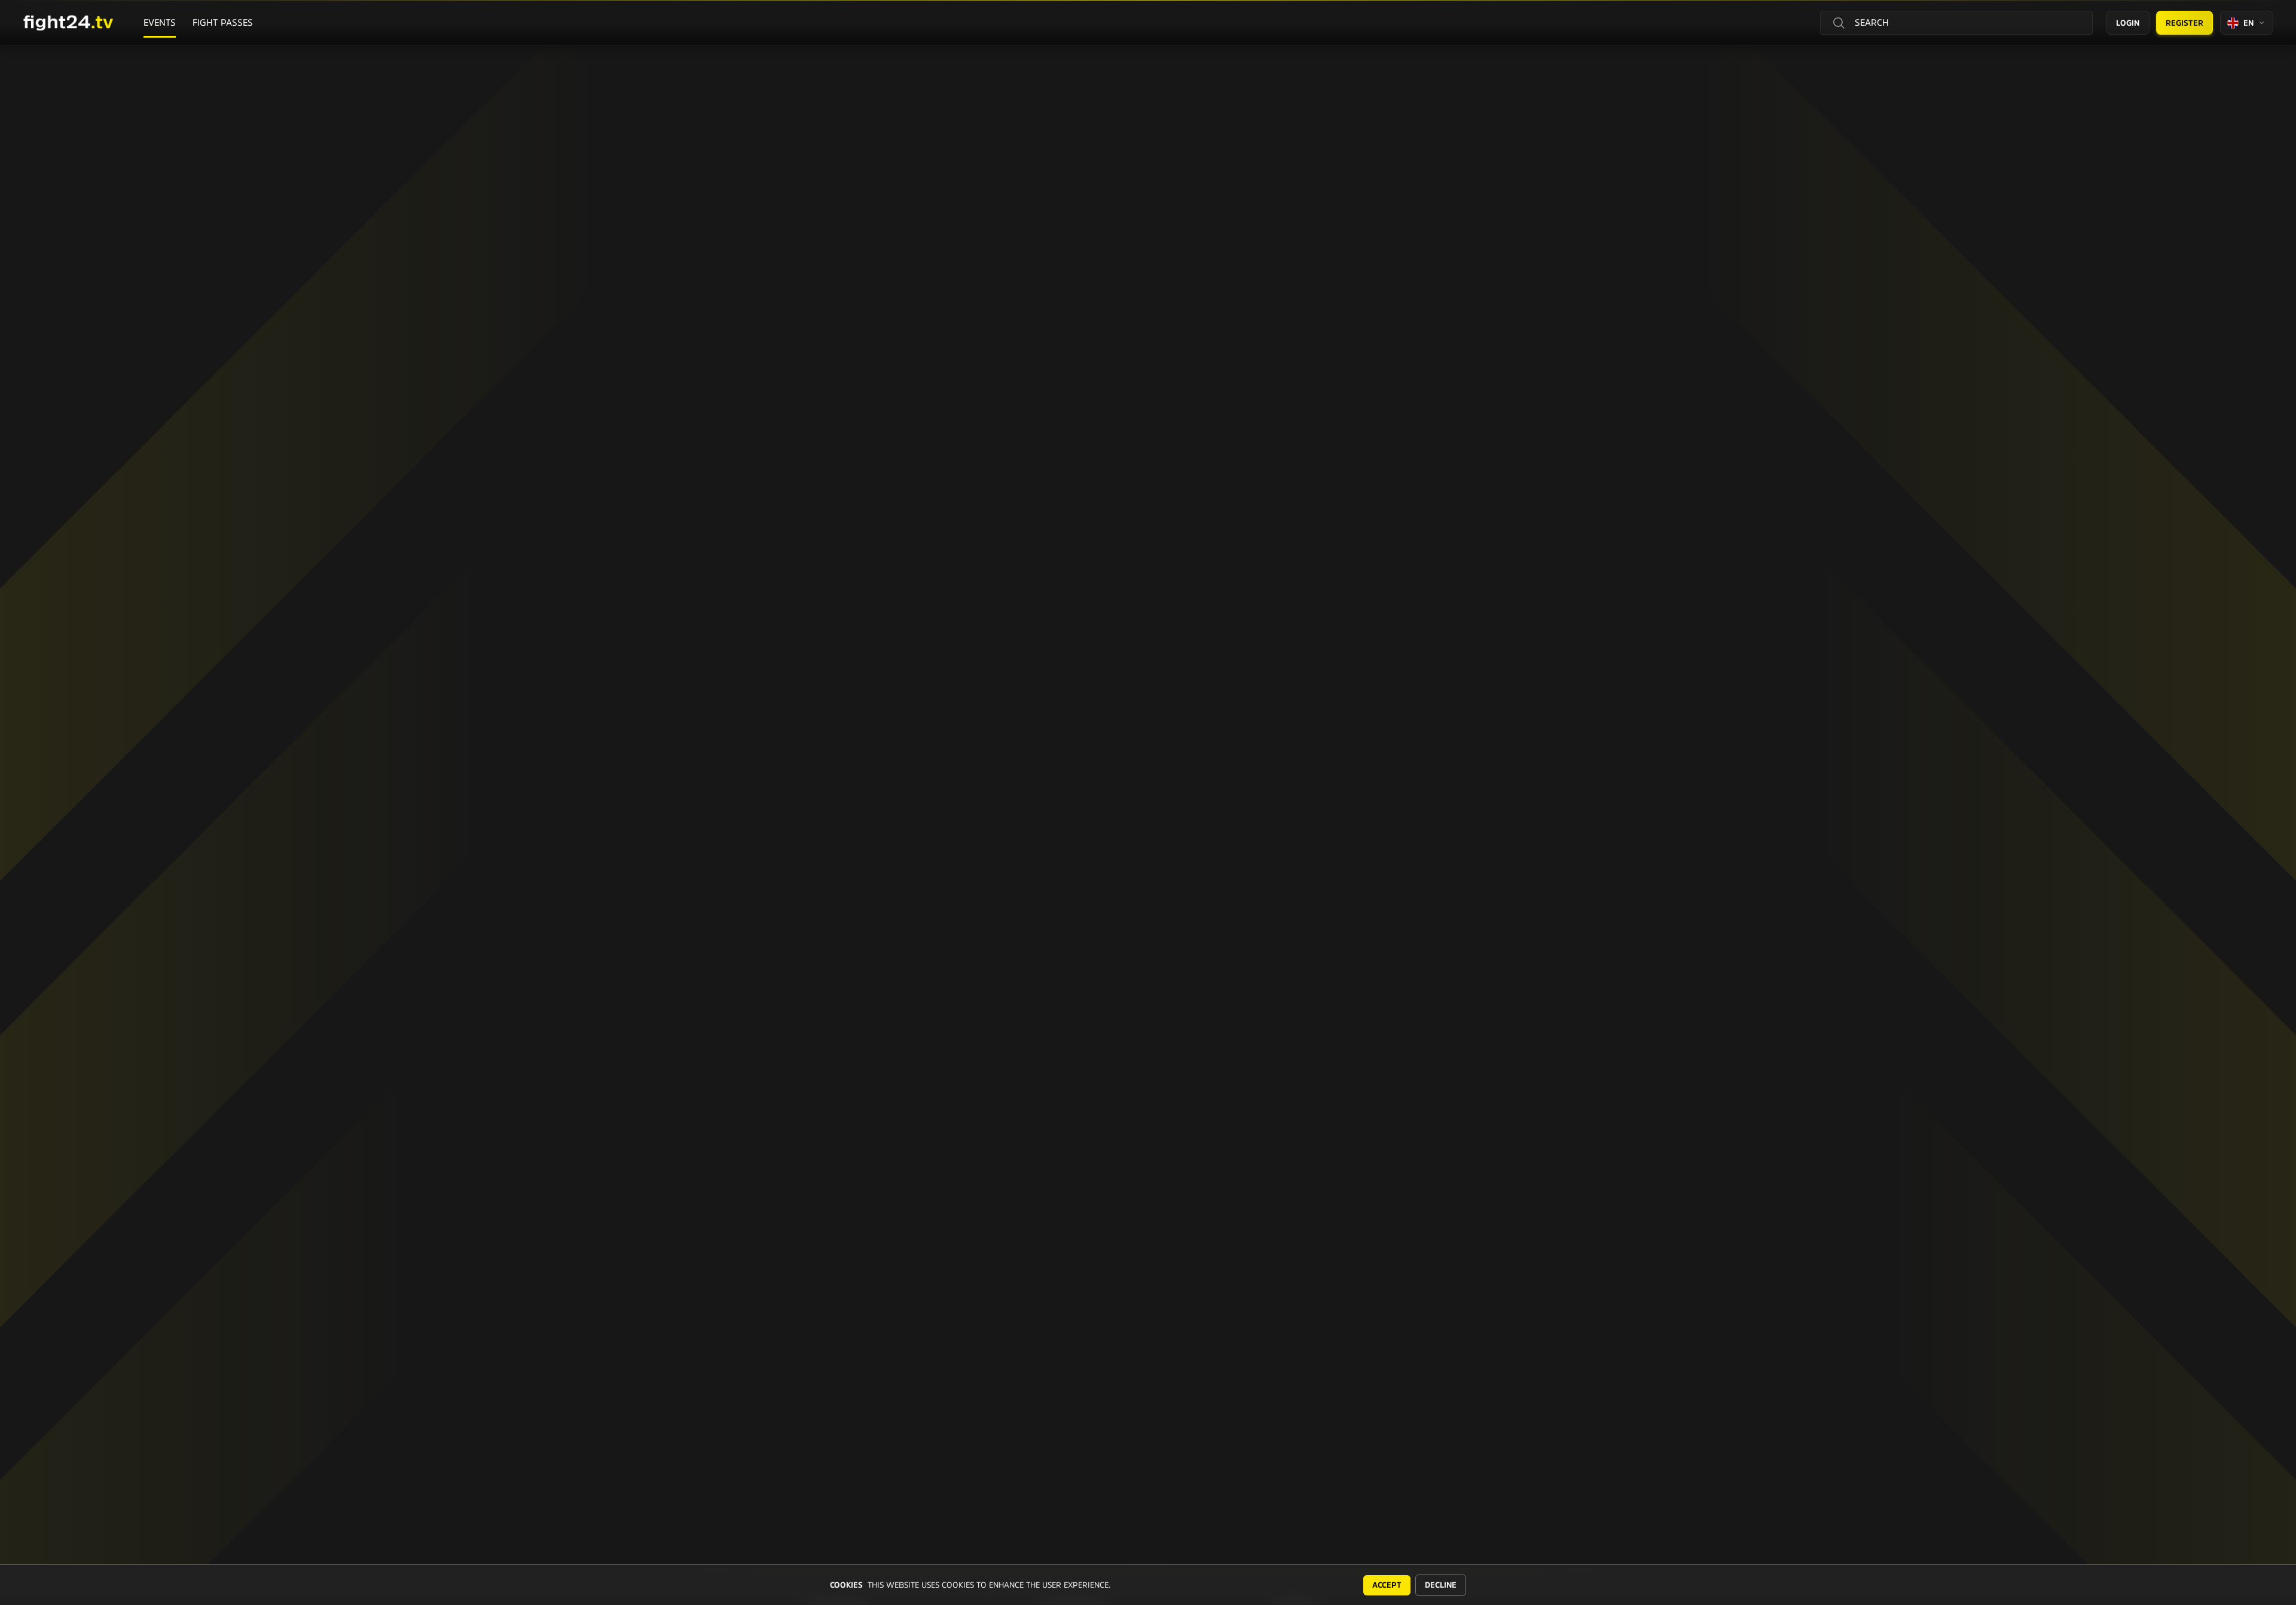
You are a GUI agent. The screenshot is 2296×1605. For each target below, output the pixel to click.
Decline (1441, 1585)
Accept (1387, 1585)
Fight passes (223, 22)
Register (2184, 23)
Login (2128, 23)
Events (160, 22)
